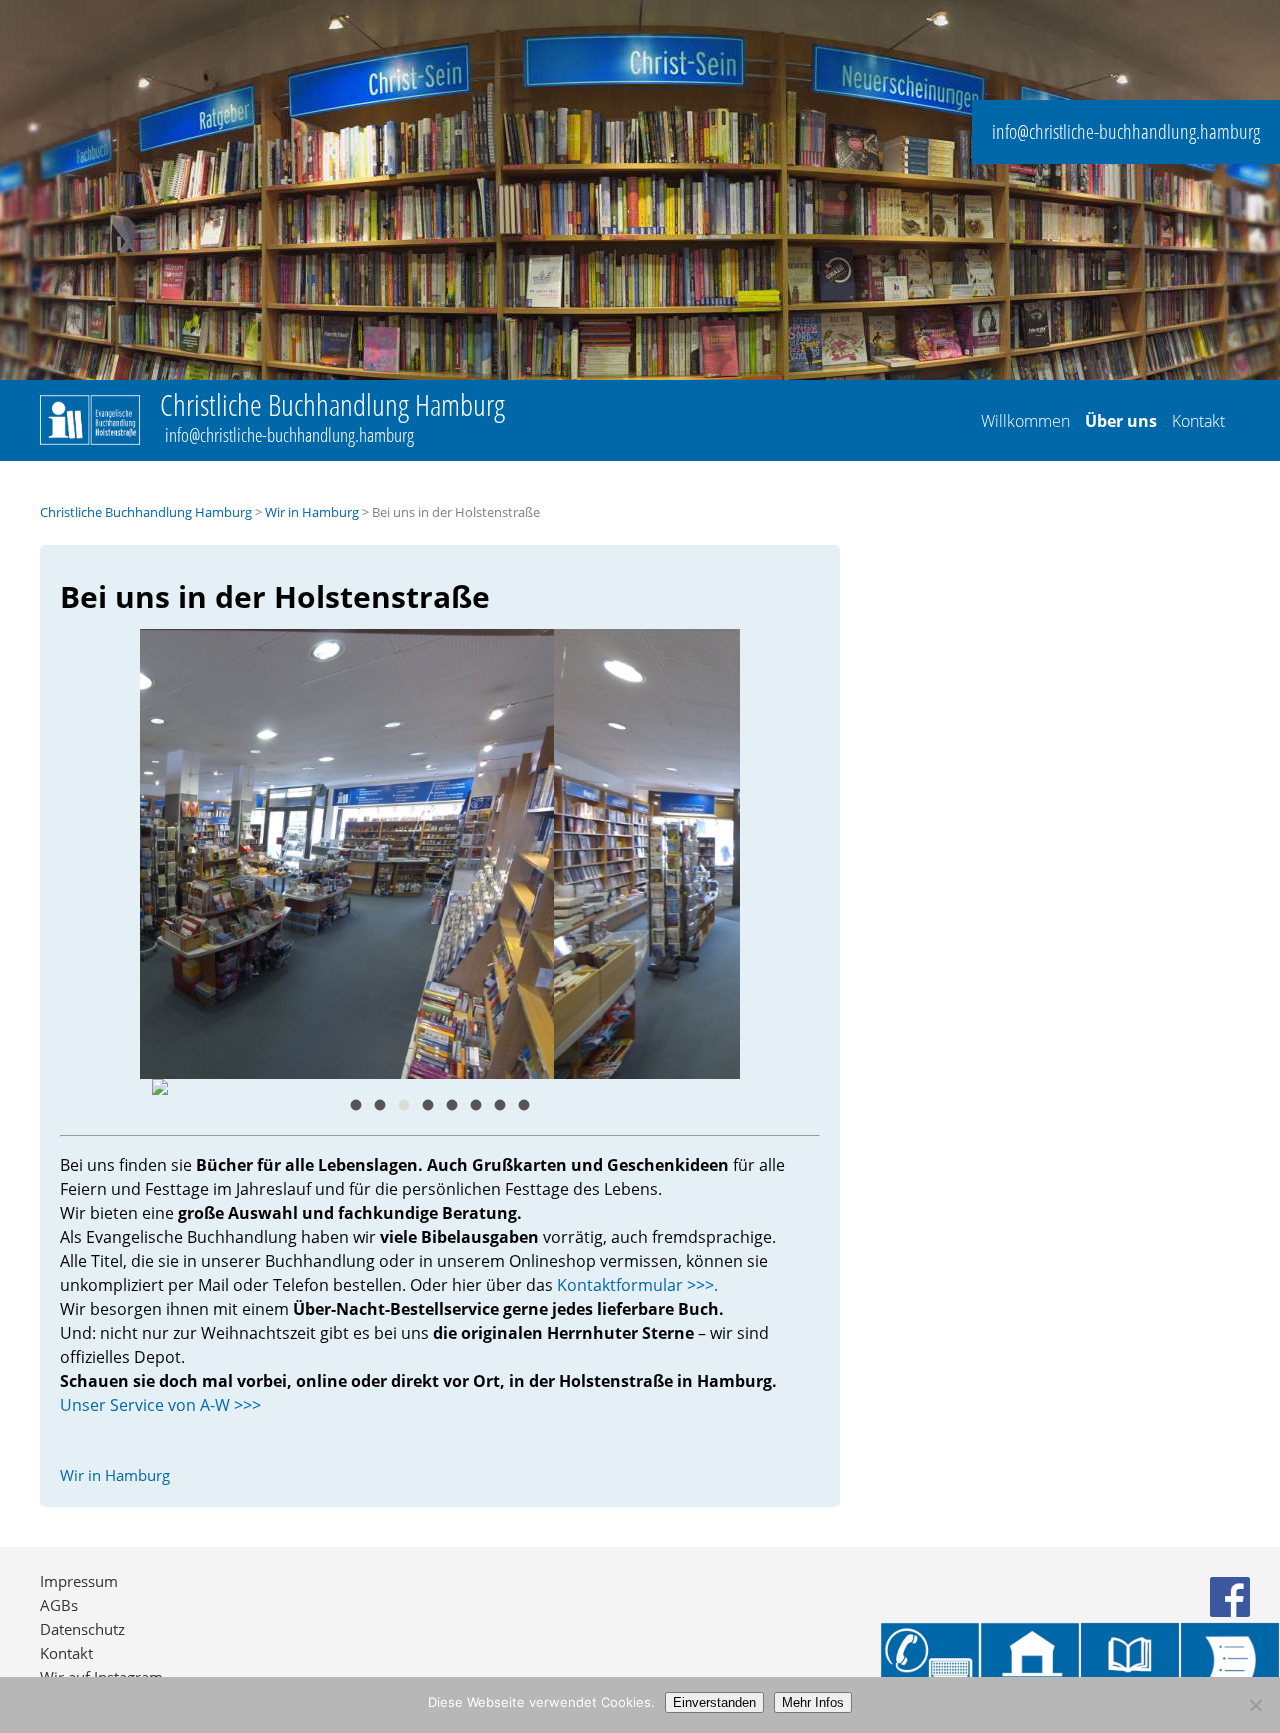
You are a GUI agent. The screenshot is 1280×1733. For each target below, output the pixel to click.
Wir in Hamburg (312, 512)
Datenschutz (82, 1629)
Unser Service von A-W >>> (160, 1405)
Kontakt (1198, 421)
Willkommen (1025, 421)
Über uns (1121, 421)
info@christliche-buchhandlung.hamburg (1126, 131)
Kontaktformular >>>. (635, 1285)
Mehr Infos (813, 1702)
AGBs (59, 1605)
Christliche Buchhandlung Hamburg (146, 512)
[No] (1255, 1705)
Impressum (79, 1581)
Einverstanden (714, 1702)
